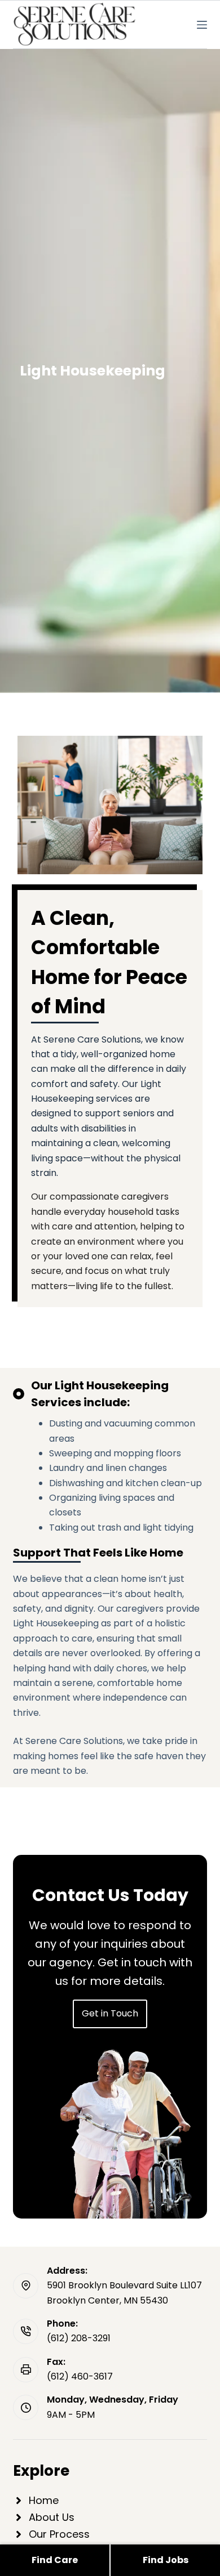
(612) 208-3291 (79, 2338)
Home (44, 2500)
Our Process (59, 2534)
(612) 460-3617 (80, 2376)
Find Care (55, 2560)
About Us (52, 2517)
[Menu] (202, 25)
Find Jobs (166, 2560)
